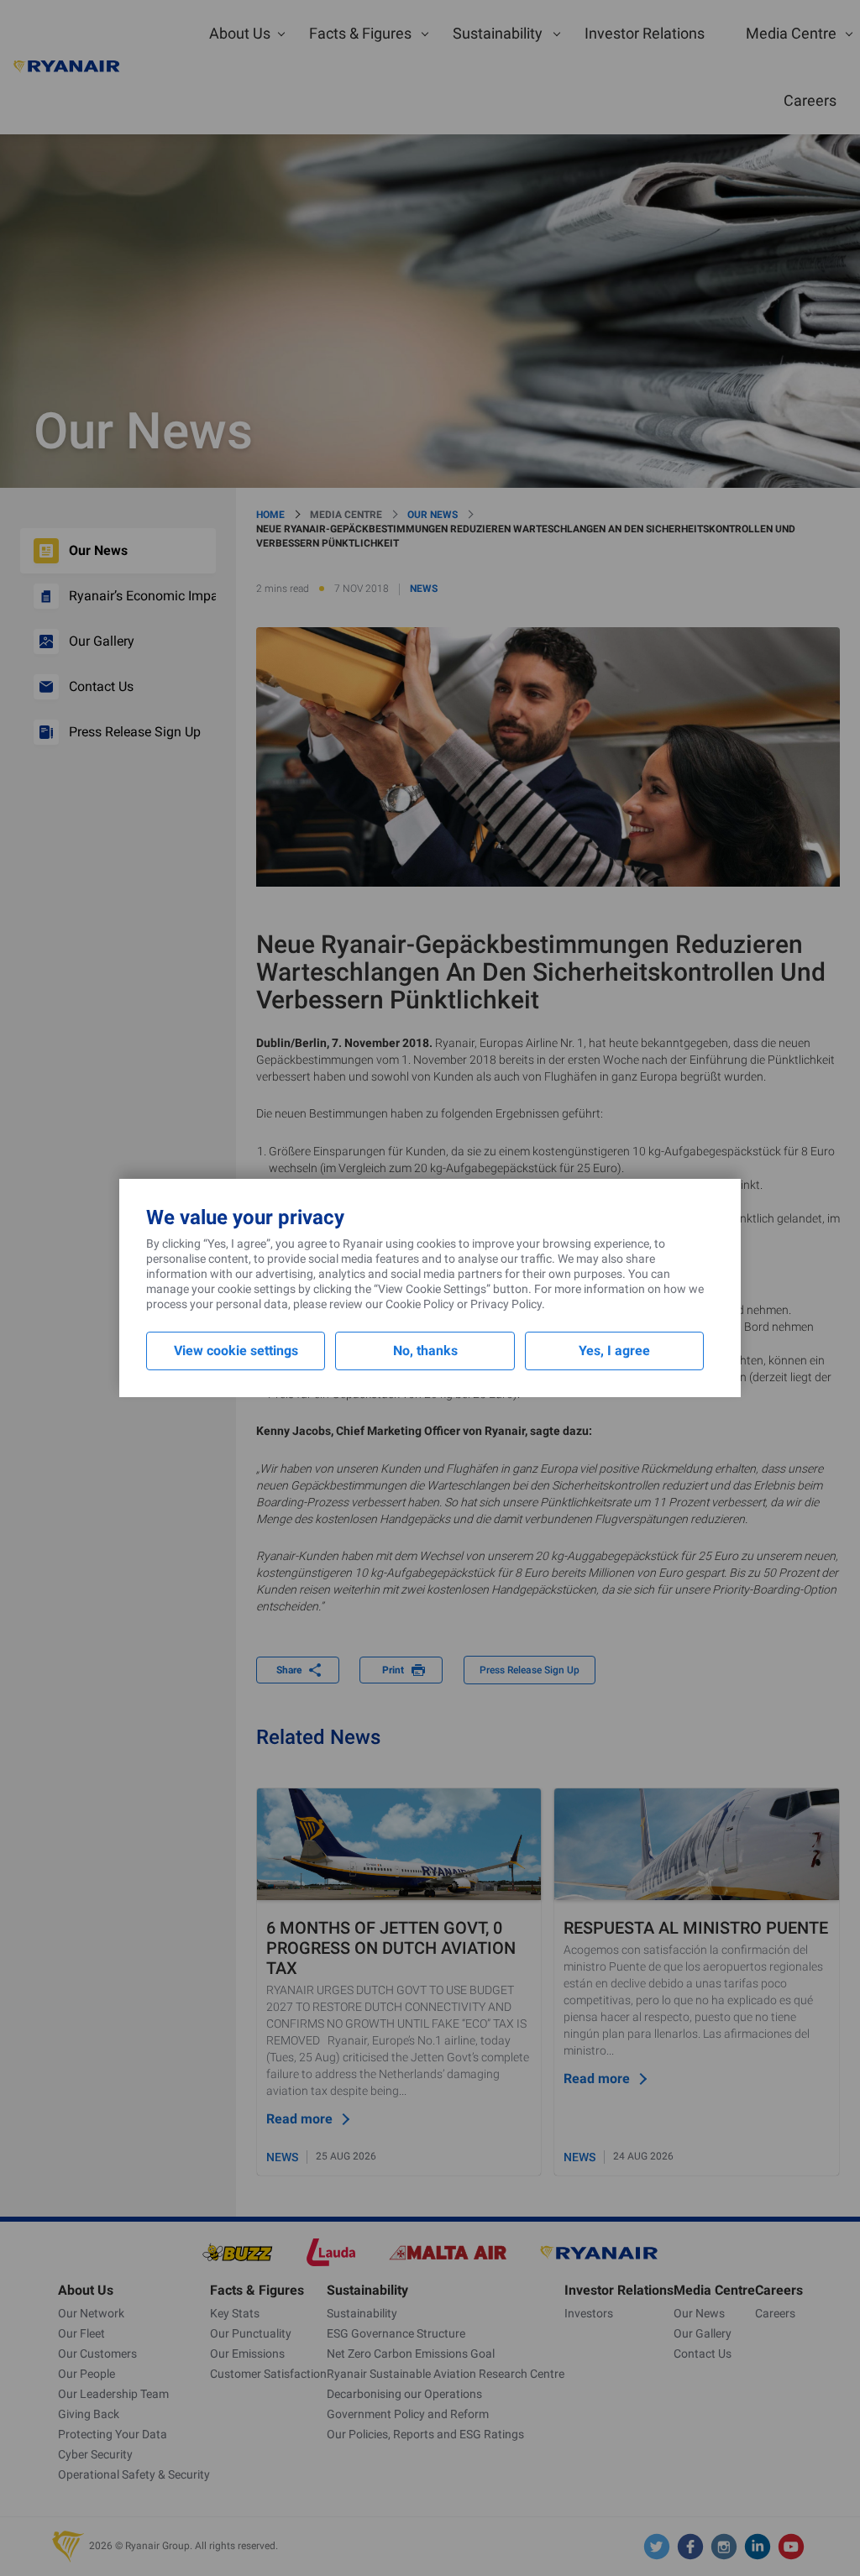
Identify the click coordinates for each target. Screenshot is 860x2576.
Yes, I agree (614, 1351)
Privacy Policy (506, 1304)
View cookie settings (236, 1351)
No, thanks (425, 1351)
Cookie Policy (420, 1304)
